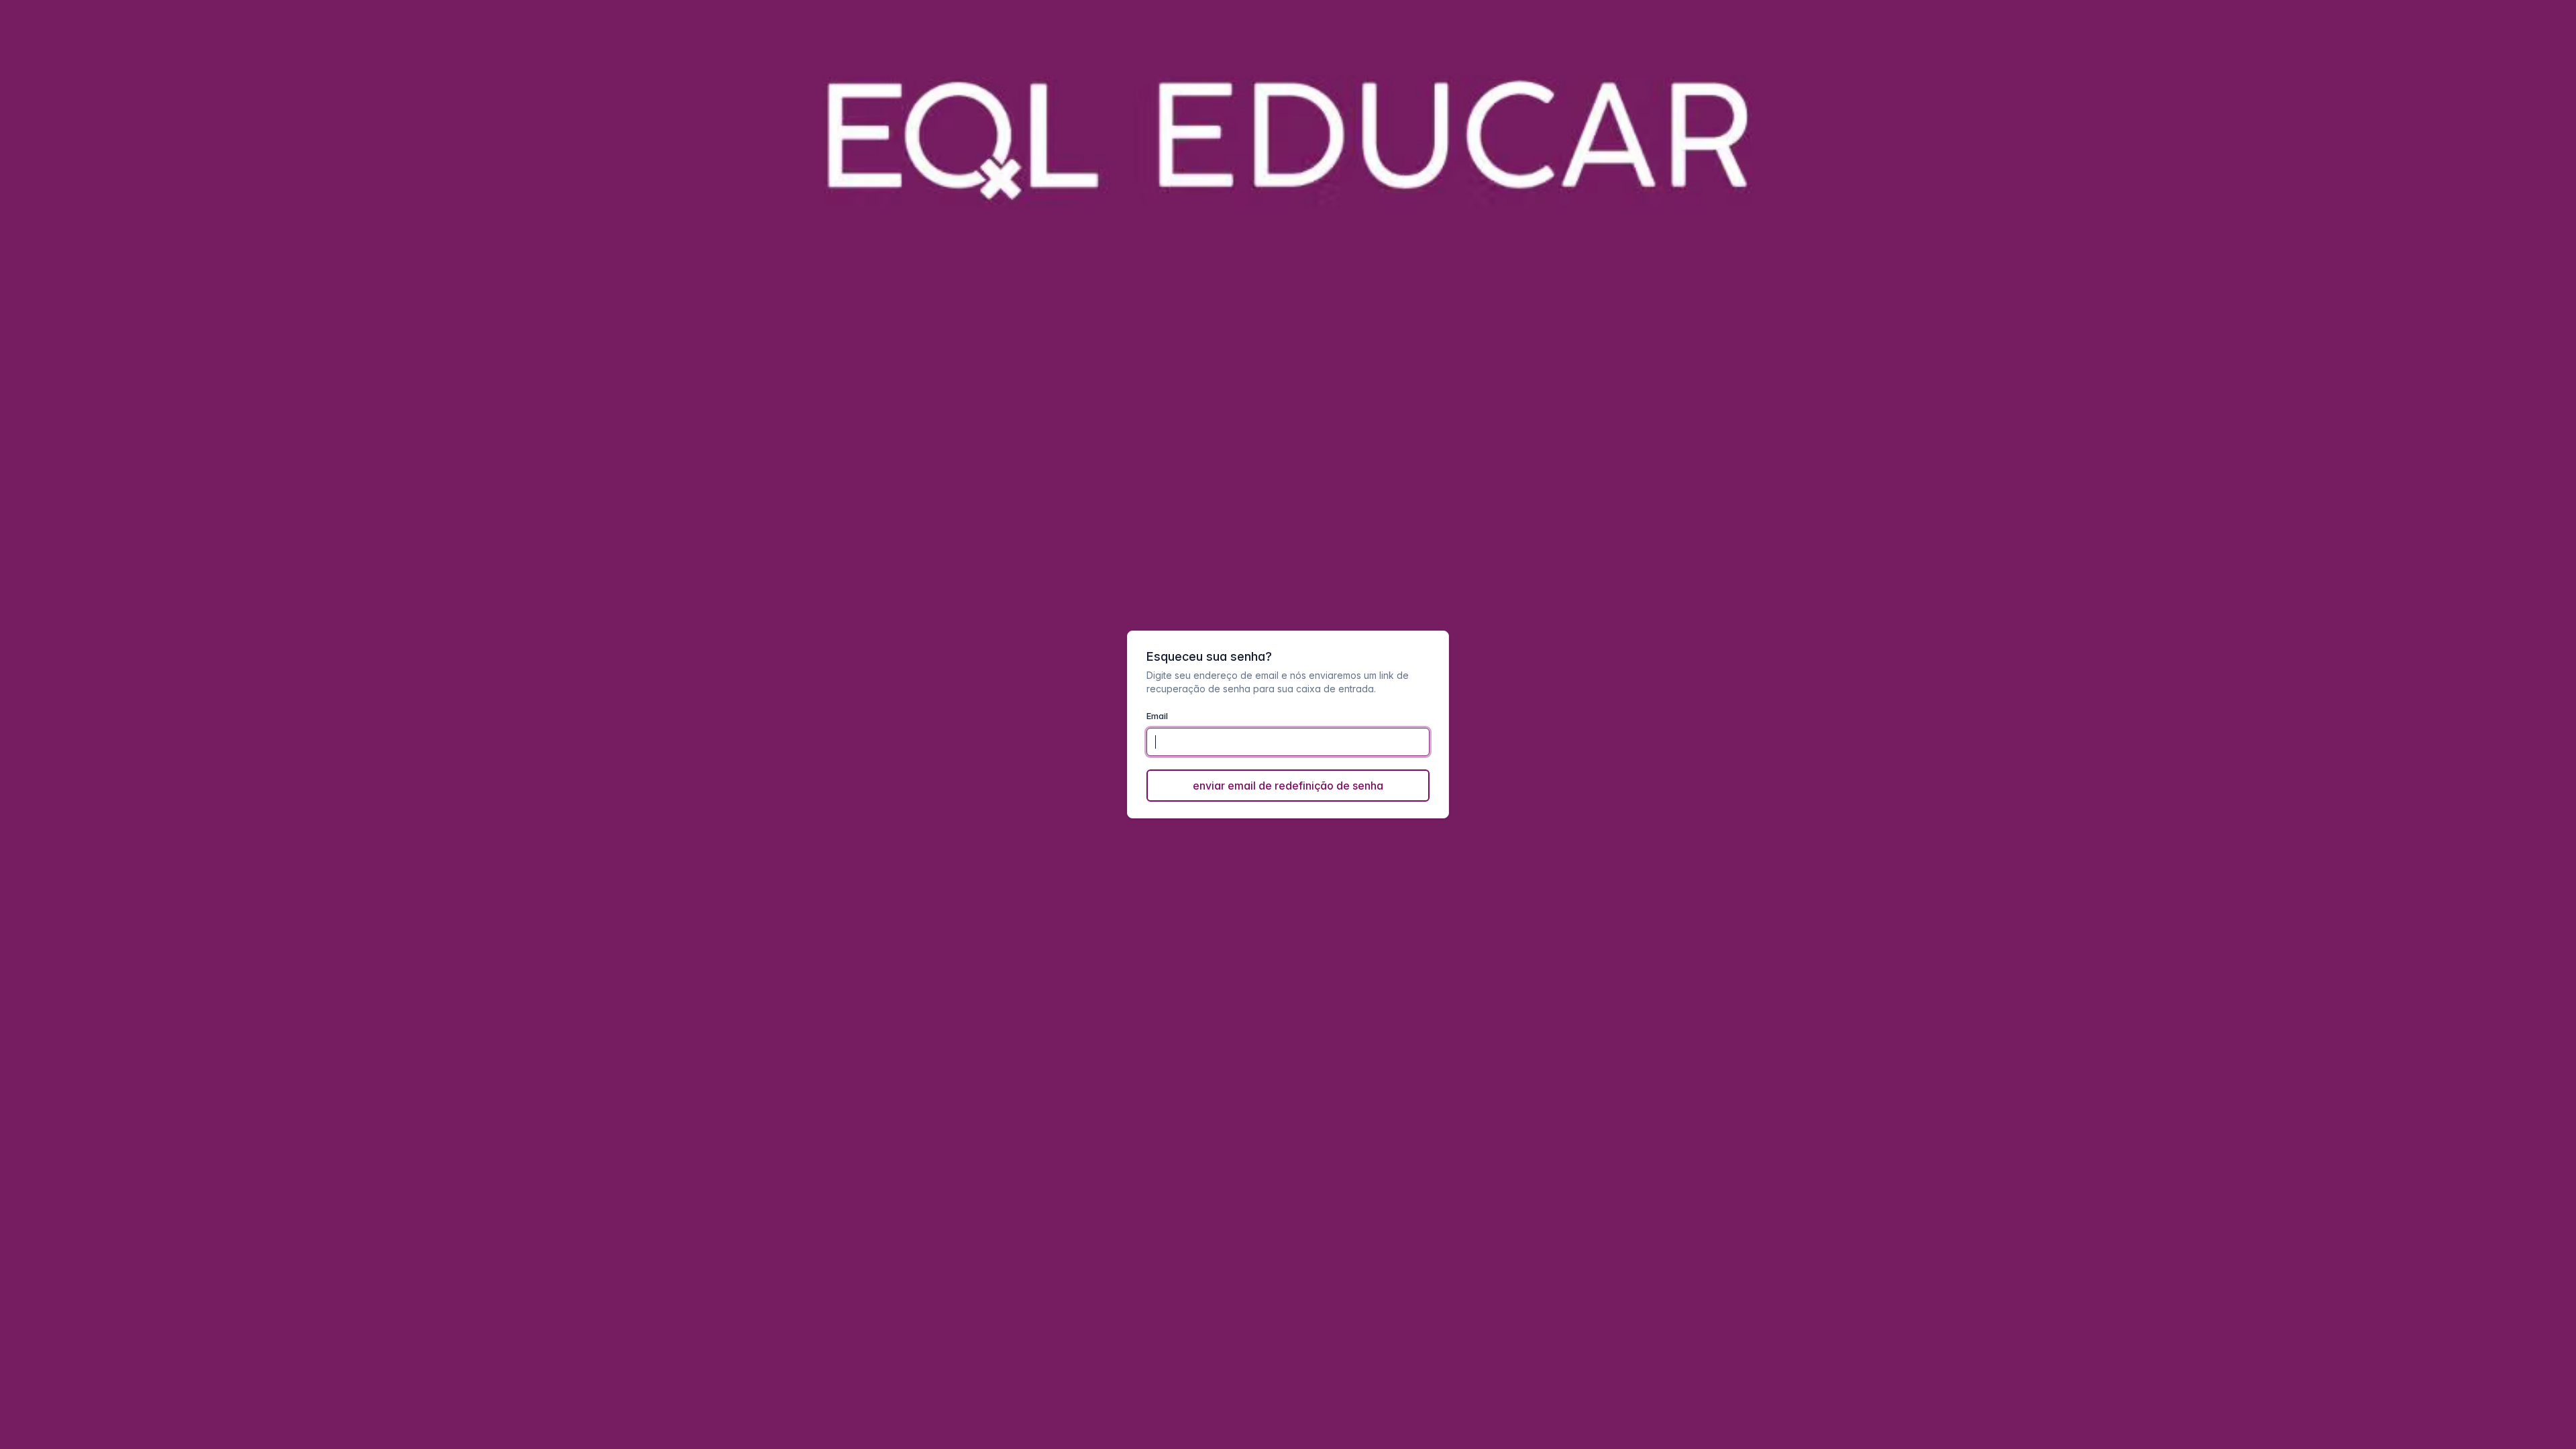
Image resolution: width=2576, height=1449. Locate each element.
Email (1157, 716)
